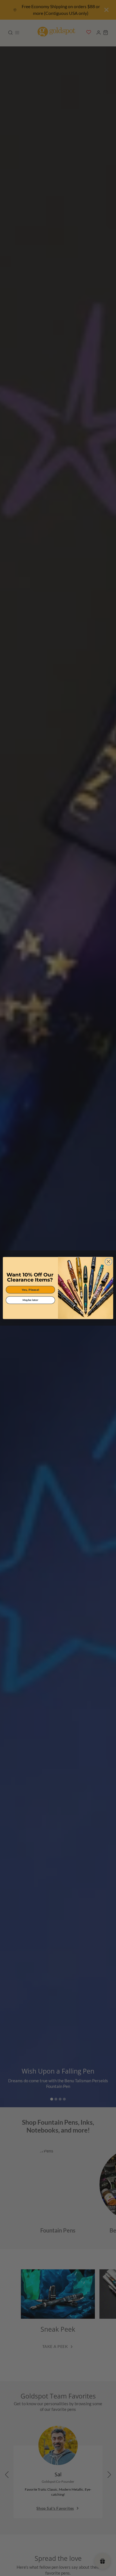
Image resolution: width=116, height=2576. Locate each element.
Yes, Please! (30, 1290)
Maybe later (30, 1300)
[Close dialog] (109, 1261)
